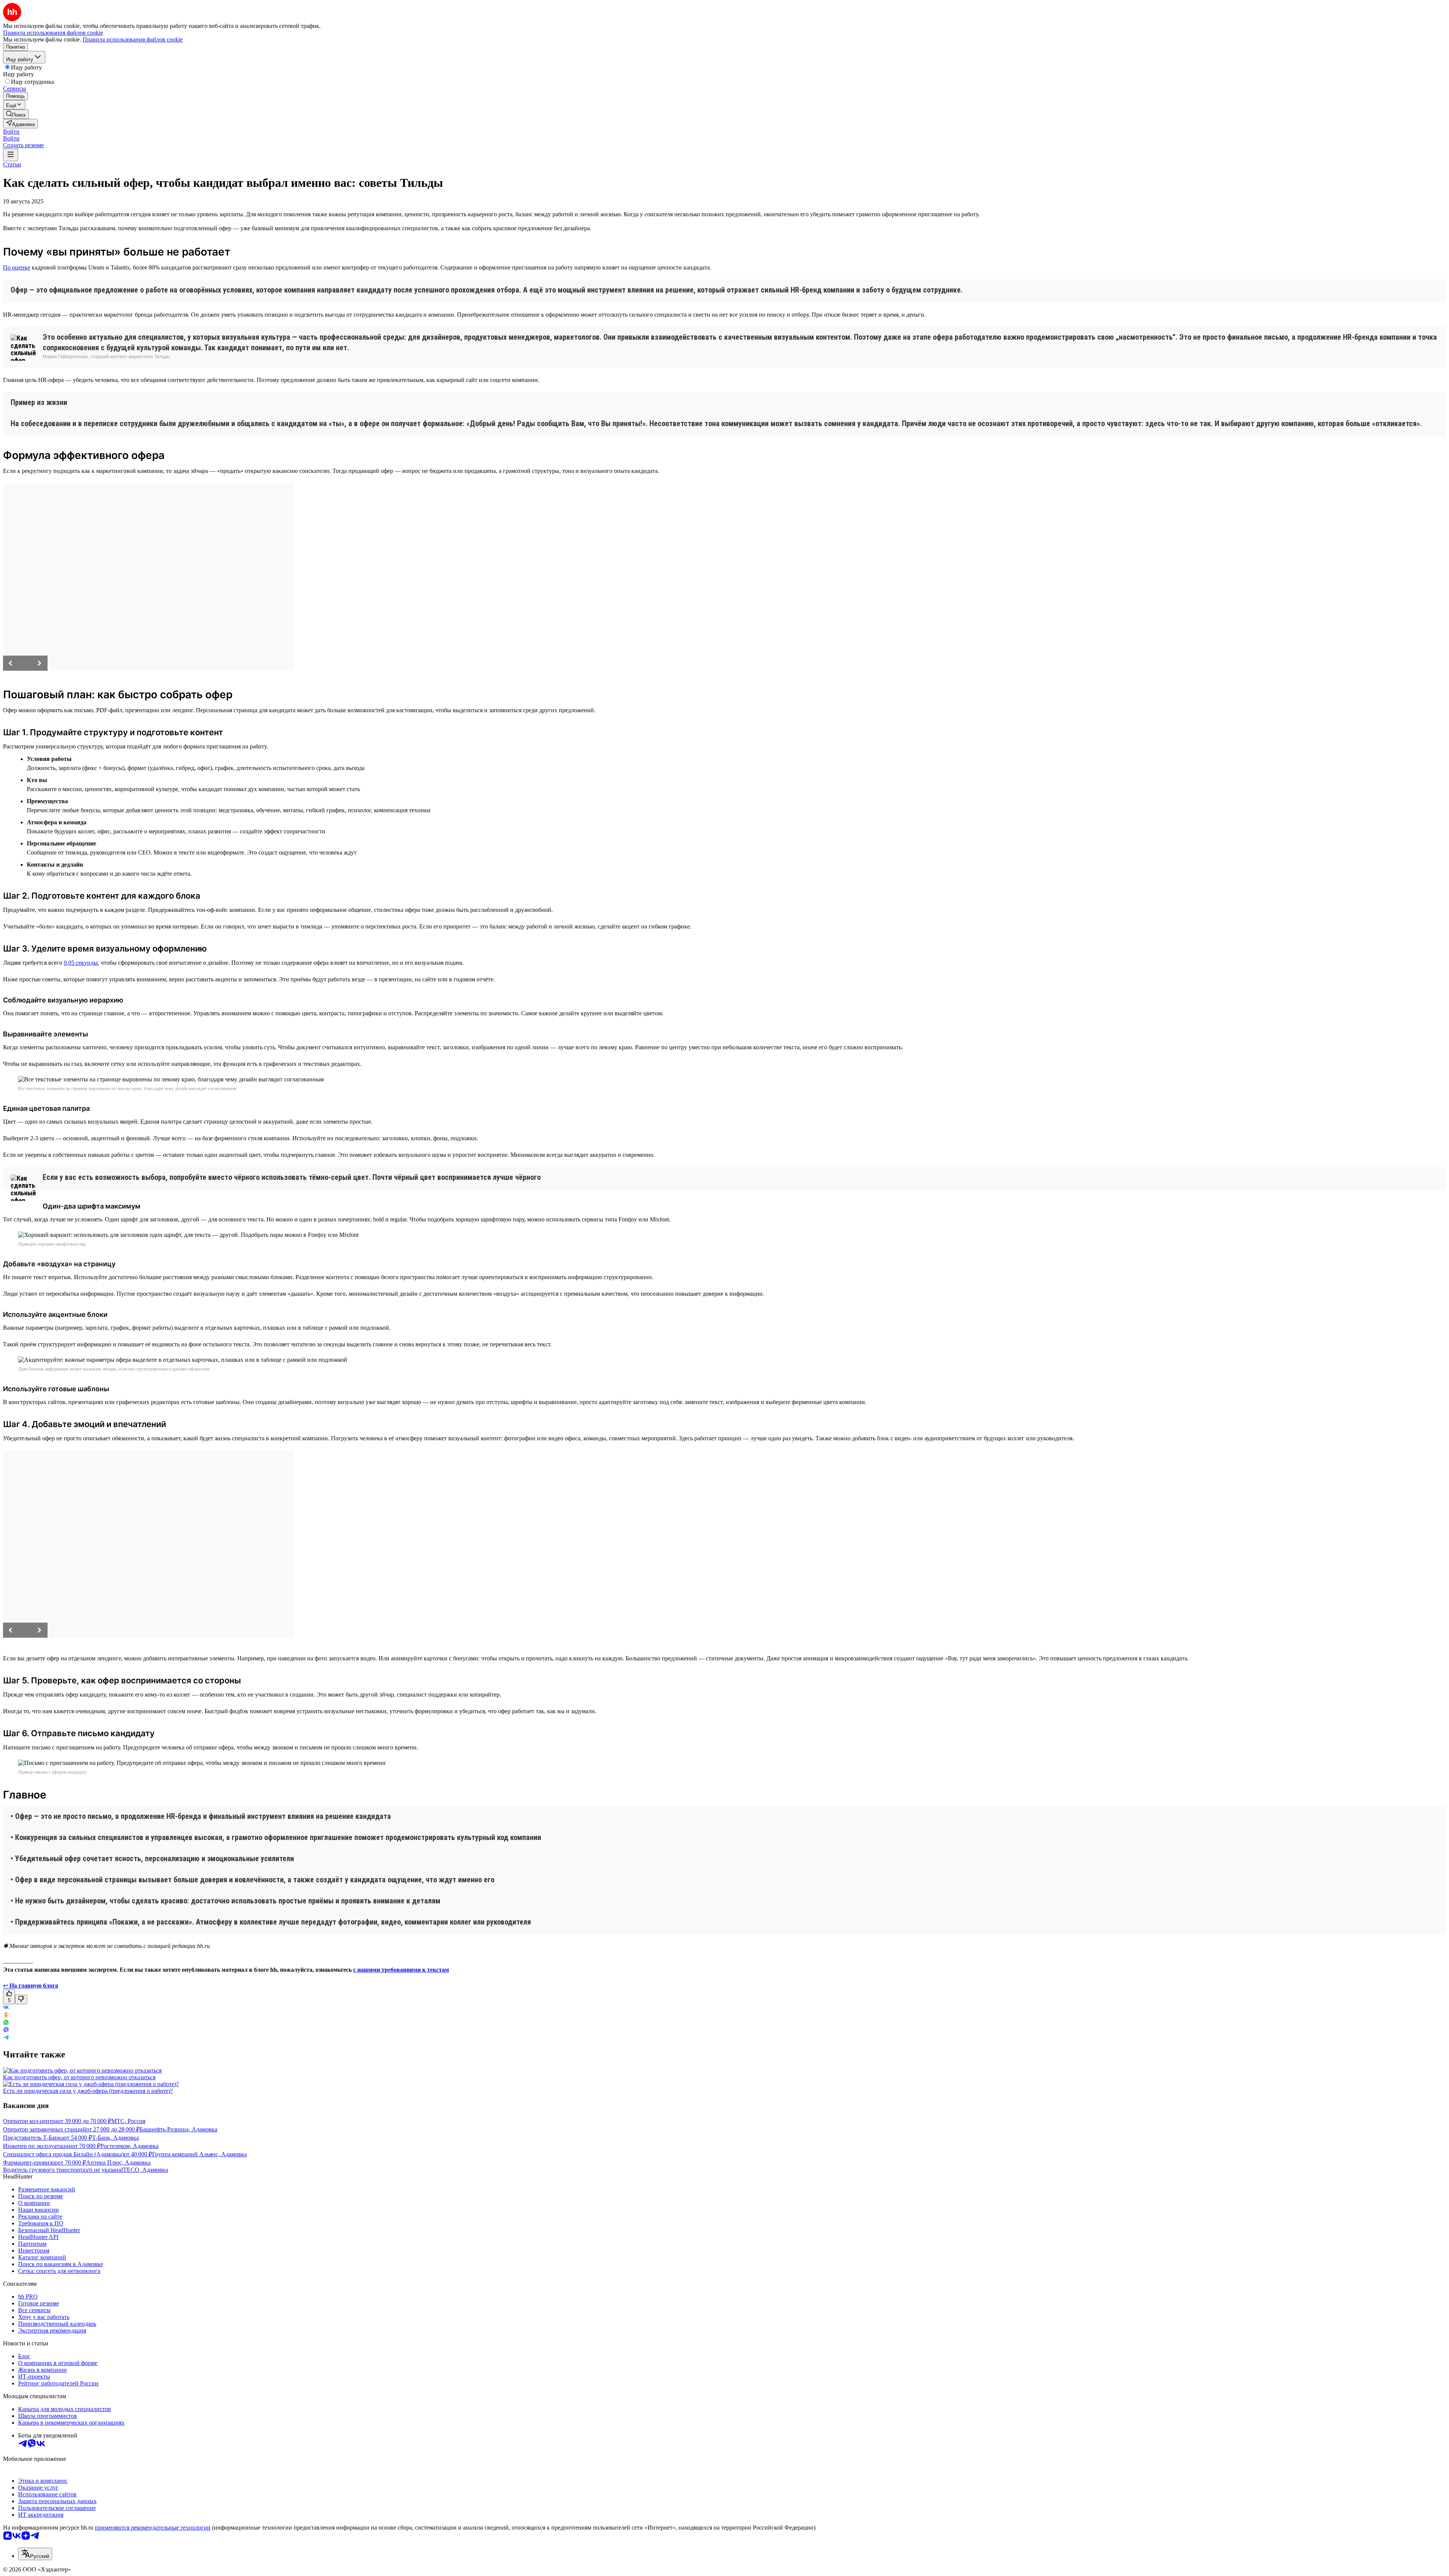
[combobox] (35, 2554)
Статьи (12, 164)
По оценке (17, 267)
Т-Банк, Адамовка (115, 2138)
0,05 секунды (81, 963)
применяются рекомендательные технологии (153, 2527)
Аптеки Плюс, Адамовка (118, 2163)
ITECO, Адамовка (145, 2170)
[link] (16, 114)
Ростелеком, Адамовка (129, 2146)
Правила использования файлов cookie (133, 39)
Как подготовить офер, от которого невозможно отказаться (79, 2077)
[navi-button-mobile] (11, 155)
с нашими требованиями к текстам (401, 1970)
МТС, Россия (128, 2121)
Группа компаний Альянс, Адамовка (199, 2154)
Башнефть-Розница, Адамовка (178, 2129)
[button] (11, 132)
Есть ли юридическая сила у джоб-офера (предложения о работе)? (88, 2091)
